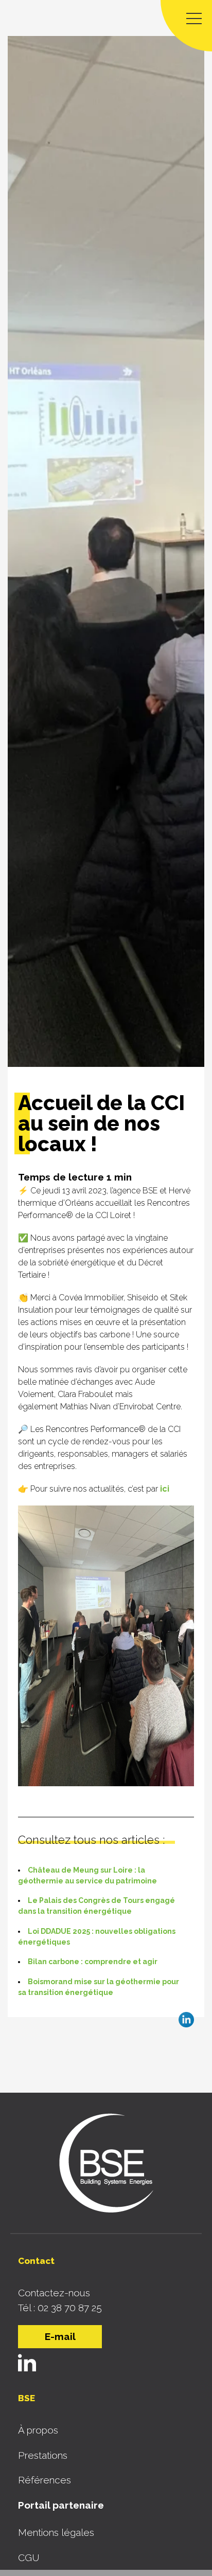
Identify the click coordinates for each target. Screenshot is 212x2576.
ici (165, 1489)
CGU (29, 2557)
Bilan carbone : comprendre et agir (93, 1962)
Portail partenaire (61, 2505)
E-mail (60, 2336)
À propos (38, 2430)
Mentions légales (56, 2532)
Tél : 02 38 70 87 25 (60, 2308)
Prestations (43, 2455)
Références (45, 2480)
